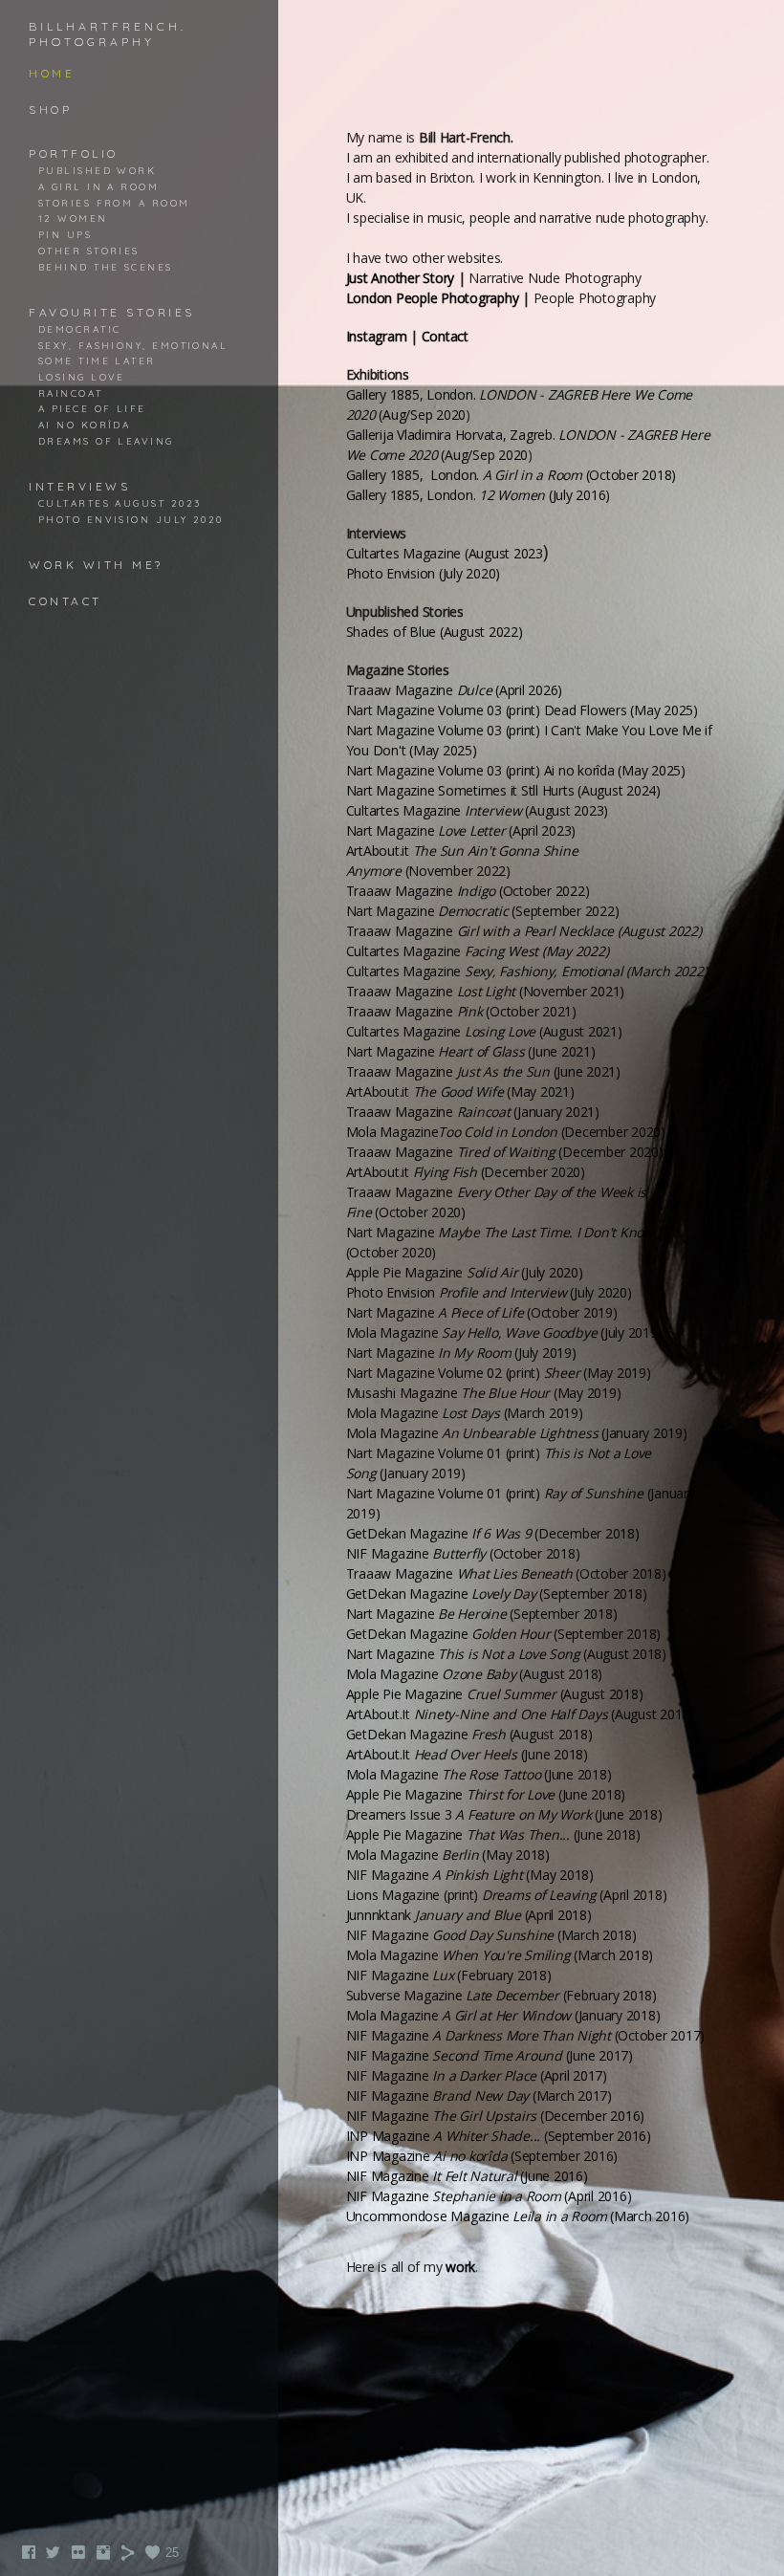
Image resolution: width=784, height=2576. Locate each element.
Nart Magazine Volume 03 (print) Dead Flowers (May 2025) (522, 710)
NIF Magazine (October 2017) (526, 2035)
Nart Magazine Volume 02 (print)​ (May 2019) (499, 1373)
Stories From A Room (114, 203)
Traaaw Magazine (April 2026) (455, 690)
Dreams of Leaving (106, 441)
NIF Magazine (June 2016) (467, 2176)
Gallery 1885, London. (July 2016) (479, 495)
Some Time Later (97, 360)
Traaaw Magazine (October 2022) (468, 891)
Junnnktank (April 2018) (469, 1915)
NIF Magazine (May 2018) (470, 1875)
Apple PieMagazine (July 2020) (465, 1272)
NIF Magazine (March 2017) (479, 2096)
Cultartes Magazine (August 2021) (484, 1031)
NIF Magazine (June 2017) (490, 2055)
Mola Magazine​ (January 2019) (517, 1433)
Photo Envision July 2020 (131, 519)
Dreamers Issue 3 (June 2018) (504, 1814)
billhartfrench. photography (108, 34)
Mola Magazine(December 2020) (506, 1132)
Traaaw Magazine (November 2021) (486, 991)
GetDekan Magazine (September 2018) (497, 1594)
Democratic (80, 329)
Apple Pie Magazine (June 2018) (486, 1794)
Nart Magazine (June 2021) (471, 1051)
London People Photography (433, 298)
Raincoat (71, 393)
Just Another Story (401, 278)
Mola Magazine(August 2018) (475, 1674)
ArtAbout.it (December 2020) (466, 1172)
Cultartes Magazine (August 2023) (478, 810)
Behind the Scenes (106, 267)
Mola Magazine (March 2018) (500, 1955)
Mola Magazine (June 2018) (479, 1774)
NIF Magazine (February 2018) (449, 1975)
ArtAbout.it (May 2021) (460, 1092)
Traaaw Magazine (524, 931)
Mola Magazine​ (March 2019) (465, 1413)
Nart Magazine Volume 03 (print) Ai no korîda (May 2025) (516, 770)
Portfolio (74, 153)
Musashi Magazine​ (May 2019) (484, 1393)
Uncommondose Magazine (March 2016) (518, 2216)
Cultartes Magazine (478, 951)
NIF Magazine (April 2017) (477, 2075)
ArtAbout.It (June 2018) (467, 1754)
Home (52, 73)
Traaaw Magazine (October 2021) (461, 1011)
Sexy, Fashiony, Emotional (133, 345)
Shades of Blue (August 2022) (435, 632)
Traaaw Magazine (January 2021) (473, 1112)
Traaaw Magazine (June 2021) (483, 1071)
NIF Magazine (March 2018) (491, 1935)
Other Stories (89, 251)
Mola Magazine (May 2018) (448, 1855)
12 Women (73, 218)
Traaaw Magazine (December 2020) (505, 1152)
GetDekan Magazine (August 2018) (469, 1734)
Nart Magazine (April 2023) (461, 830)
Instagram (377, 336)
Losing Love (82, 377)
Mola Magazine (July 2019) (504, 1332)
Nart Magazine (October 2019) (482, 1312)
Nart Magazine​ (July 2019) (461, 1353)
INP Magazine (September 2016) (499, 2136)
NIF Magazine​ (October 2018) (463, 1553)
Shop (50, 109)
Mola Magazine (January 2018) (503, 2015)
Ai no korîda (84, 425)
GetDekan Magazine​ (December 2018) (493, 1533)
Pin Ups (65, 234)
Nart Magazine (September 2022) (483, 911)
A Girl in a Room (98, 186)
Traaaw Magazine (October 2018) (506, 1573)
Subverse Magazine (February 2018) (501, 1995)
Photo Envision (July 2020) (489, 1292)
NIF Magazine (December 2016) (496, 2116)
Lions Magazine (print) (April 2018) (507, 1895)
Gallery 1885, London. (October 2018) (512, 475)
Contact (65, 601)
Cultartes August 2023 (120, 503)
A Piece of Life (92, 408)
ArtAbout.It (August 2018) (520, 1714)
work (460, 2267)
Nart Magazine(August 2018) (506, 1654)
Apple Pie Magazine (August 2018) (495, 1694)
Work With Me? (96, 565)
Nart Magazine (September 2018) (482, 1614)
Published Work (97, 170)
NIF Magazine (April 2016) (489, 2196)
